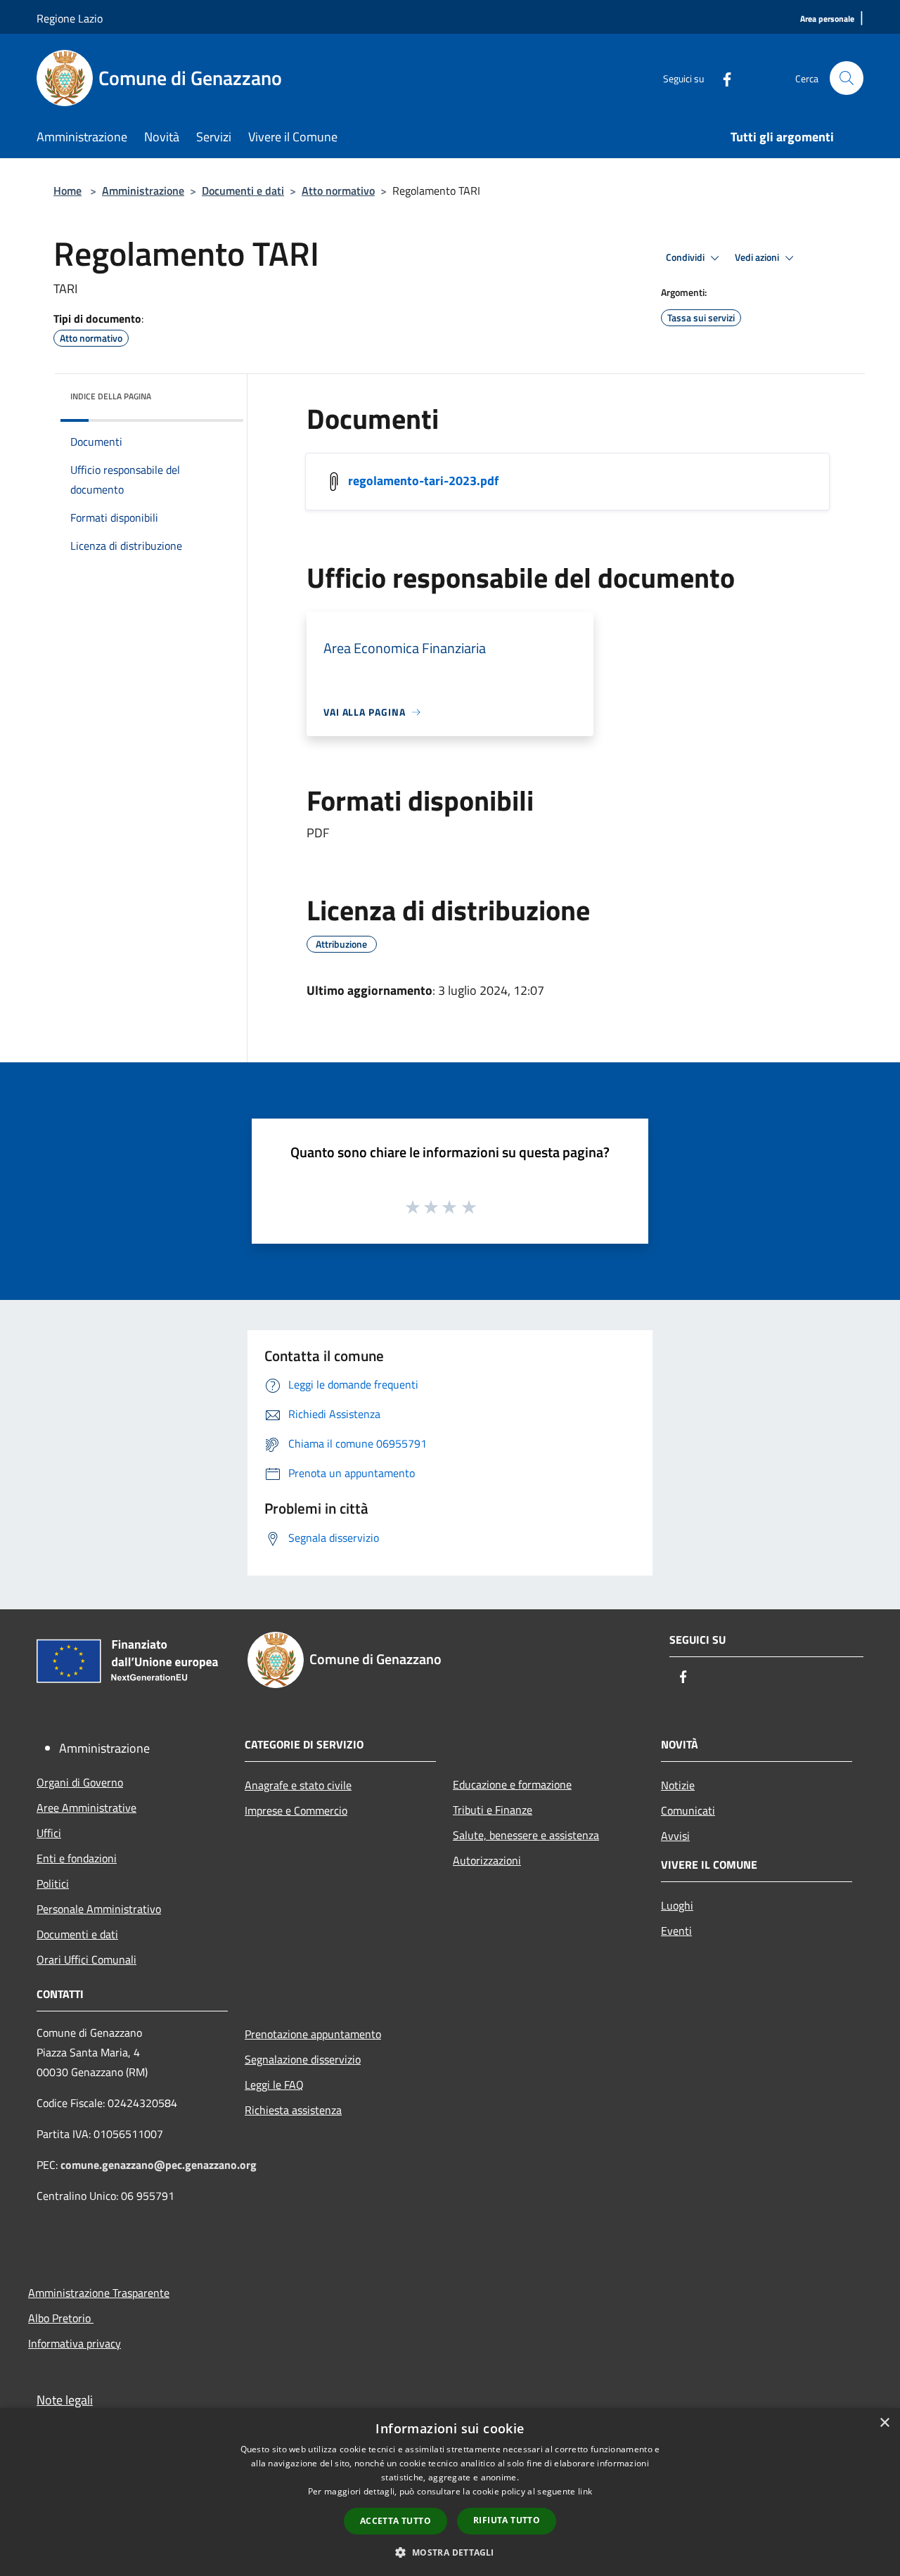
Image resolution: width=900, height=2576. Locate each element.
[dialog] (450, 2492)
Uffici (49, 1833)
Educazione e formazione (512, 1784)
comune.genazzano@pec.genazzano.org (159, 2165)
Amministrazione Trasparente (99, 2293)
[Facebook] (721, 78)
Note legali (65, 2400)
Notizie (678, 1785)
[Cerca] (847, 78)
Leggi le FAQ (274, 2085)
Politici (53, 1883)
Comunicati (688, 1810)
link (585, 2491)
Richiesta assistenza (293, 2110)
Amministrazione (143, 191)
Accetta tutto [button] (396, 2521)
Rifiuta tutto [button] (507, 2520)
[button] (450, 2552)
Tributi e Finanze (493, 1810)
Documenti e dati (243, 191)
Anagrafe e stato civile (298, 1785)
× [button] (884, 2423)
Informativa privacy (75, 2343)
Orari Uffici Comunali (86, 1959)
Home (67, 191)
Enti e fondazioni (77, 1858)
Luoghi (677, 1905)
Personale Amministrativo (99, 1909)
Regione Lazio (70, 18)
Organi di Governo (80, 1782)
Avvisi (675, 1836)
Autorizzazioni (487, 1860)
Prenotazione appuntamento (313, 2034)
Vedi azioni (758, 257)
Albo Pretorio (61, 2318)
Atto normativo (338, 191)
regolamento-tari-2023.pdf (423, 481)
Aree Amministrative (86, 1808)
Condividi (686, 257)
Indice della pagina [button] (111, 396)
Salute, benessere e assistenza (526, 1835)
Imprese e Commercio (296, 1810)
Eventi (676, 1931)
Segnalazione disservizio (303, 2059)
